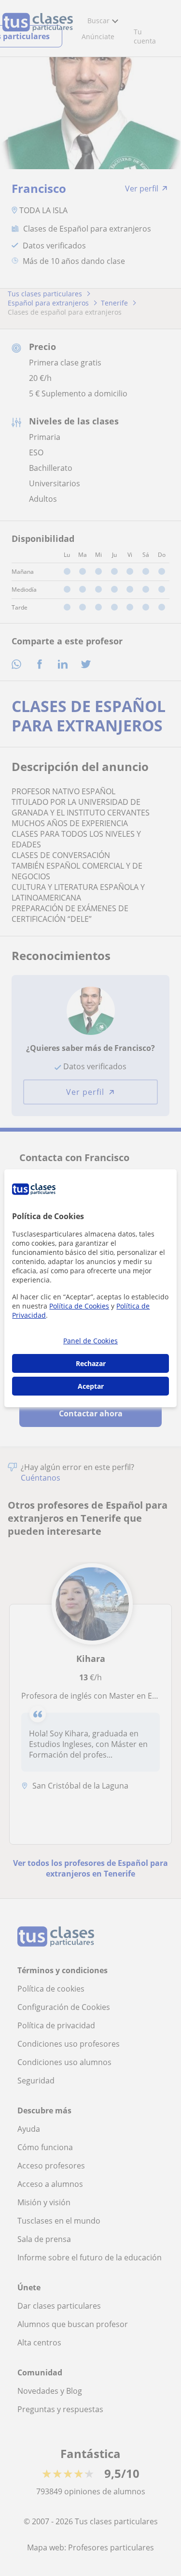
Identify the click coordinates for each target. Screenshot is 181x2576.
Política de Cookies (79, 1306)
